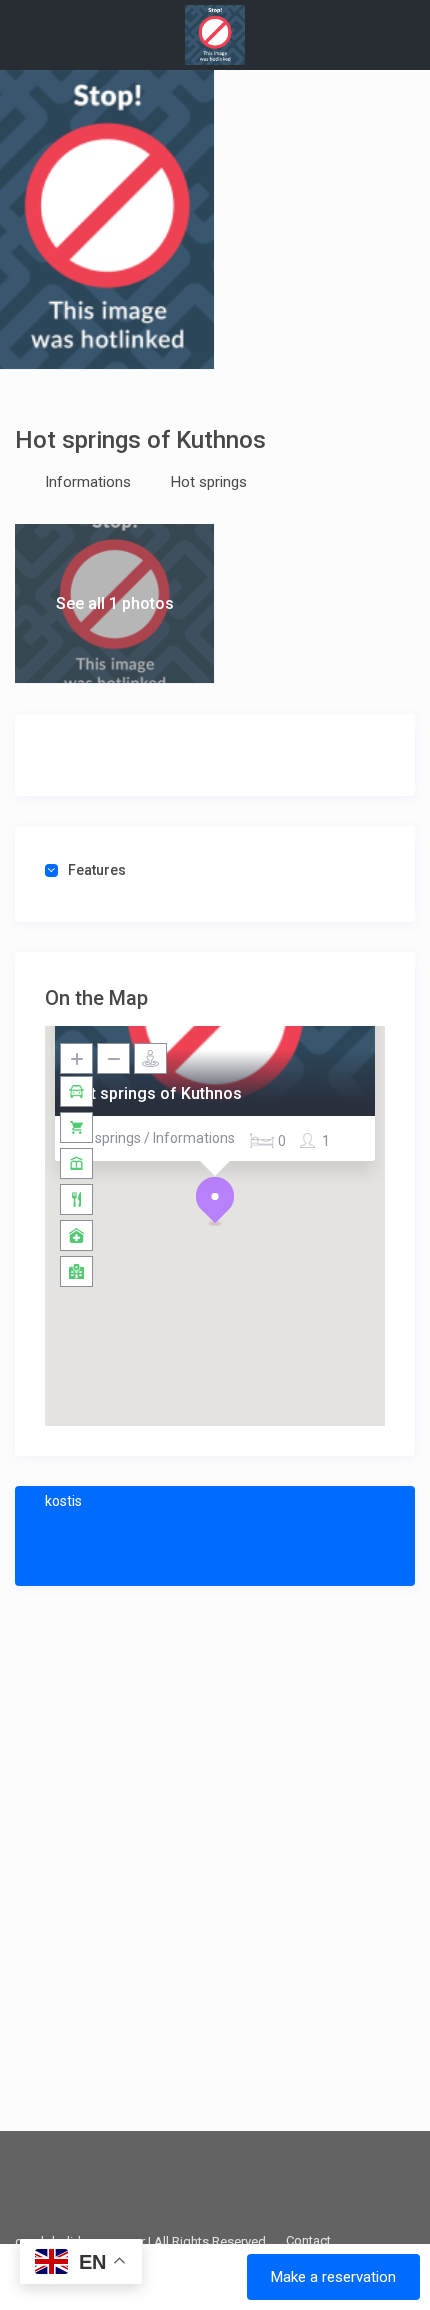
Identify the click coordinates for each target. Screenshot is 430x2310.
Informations (88, 482)
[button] (215, 1201)
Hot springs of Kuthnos (156, 1093)
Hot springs (209, 482)
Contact (308, 2240)
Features (97, 870)
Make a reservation (333, 2277)
